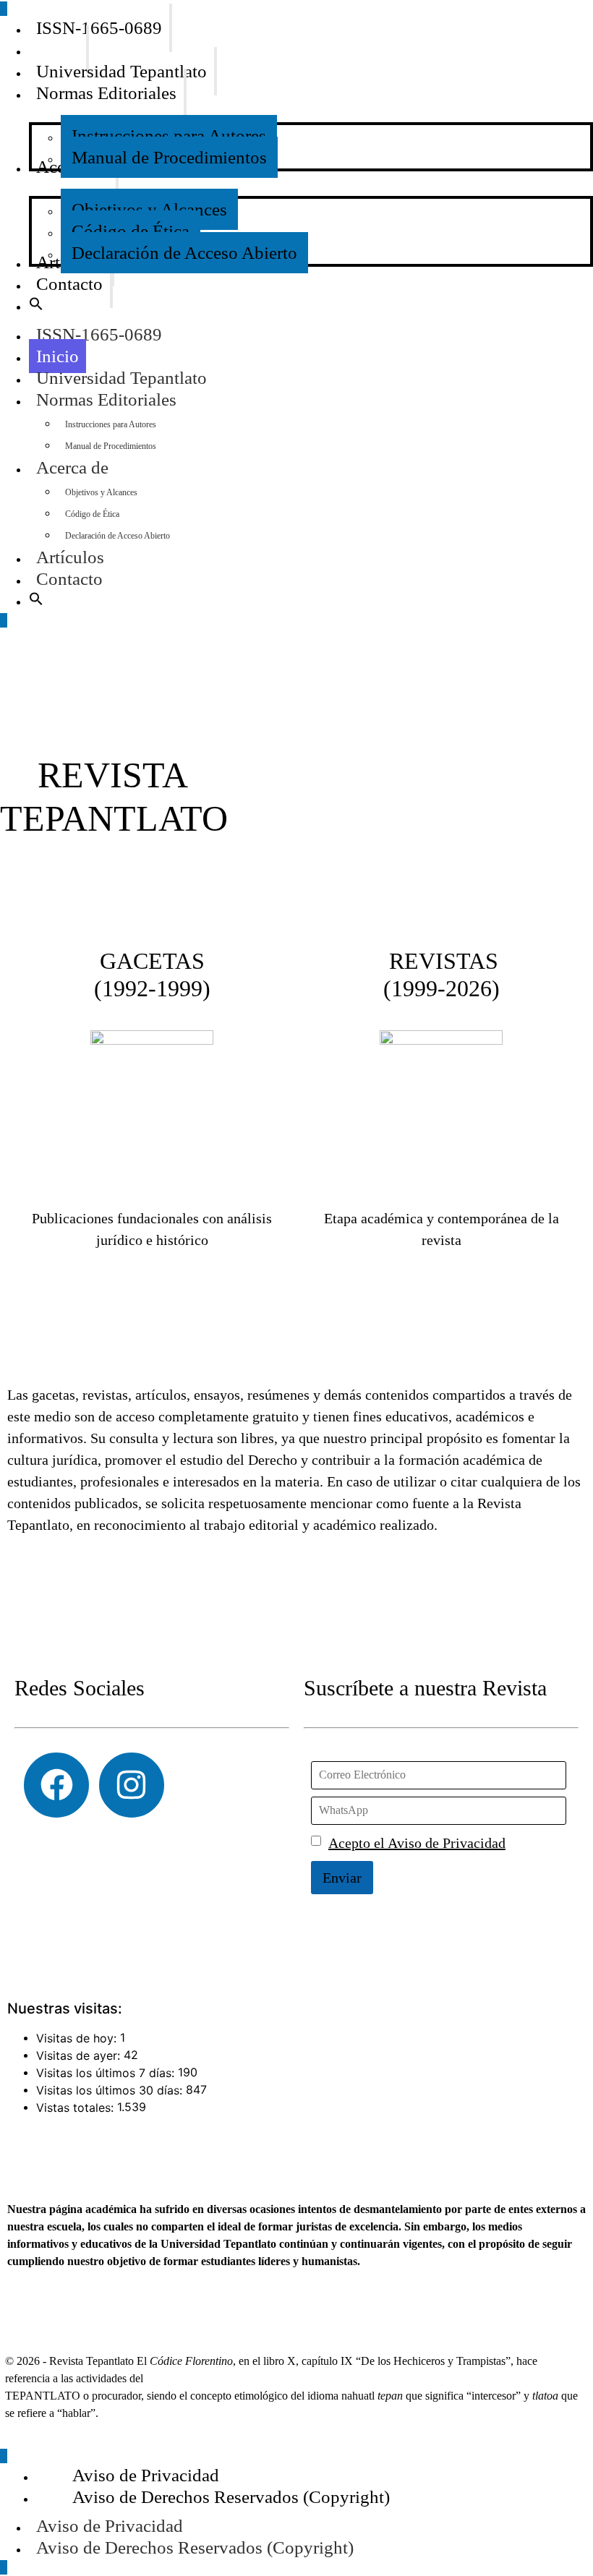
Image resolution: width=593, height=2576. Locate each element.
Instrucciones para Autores (111, 424)
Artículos (70, 557)
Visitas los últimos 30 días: (111, 2090)
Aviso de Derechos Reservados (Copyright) (195, 2547)
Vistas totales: (77, 2108)
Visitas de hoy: (78, 2038)
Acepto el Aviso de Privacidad (417, 1843)
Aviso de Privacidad (110, 2526)
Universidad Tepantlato (121, 378)
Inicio (57, 356)
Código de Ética (92, 514)
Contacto (69, 579)
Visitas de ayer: (80, 2055)
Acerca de (72, 467)
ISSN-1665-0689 (99, 334)
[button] (36, 306)
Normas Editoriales (106, 399)
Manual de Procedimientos (111, 446)
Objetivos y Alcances (101, 492)
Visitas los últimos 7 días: (107, 2073)
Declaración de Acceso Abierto (118, 536)
